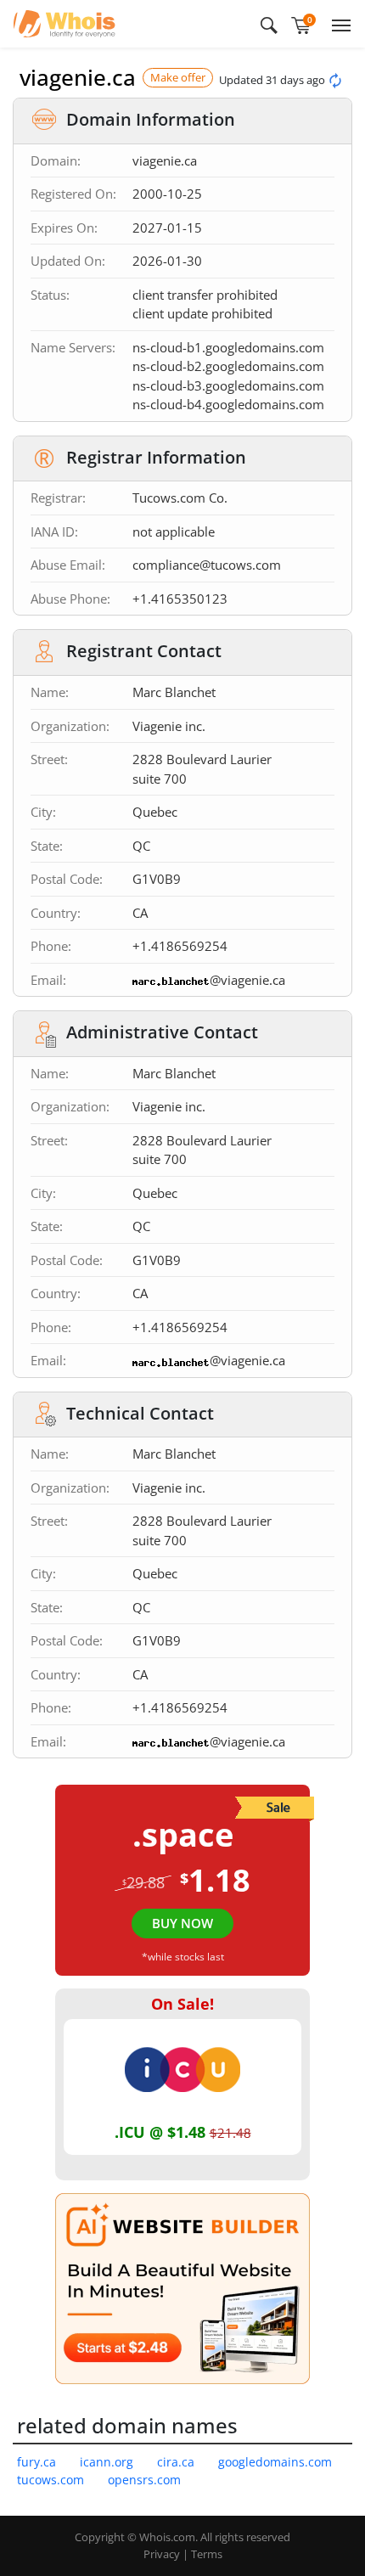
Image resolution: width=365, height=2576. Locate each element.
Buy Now (182, 1923)
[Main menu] (338, 24)
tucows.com (51, 2480)
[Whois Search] (269, 24)
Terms (207, 2554)
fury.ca (36, 2462)
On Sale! (182, 2004)
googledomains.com (275, 2462)
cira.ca (176, 2462)
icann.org (107, 2462)
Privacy (162, 2554)
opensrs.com (144, 2480)
